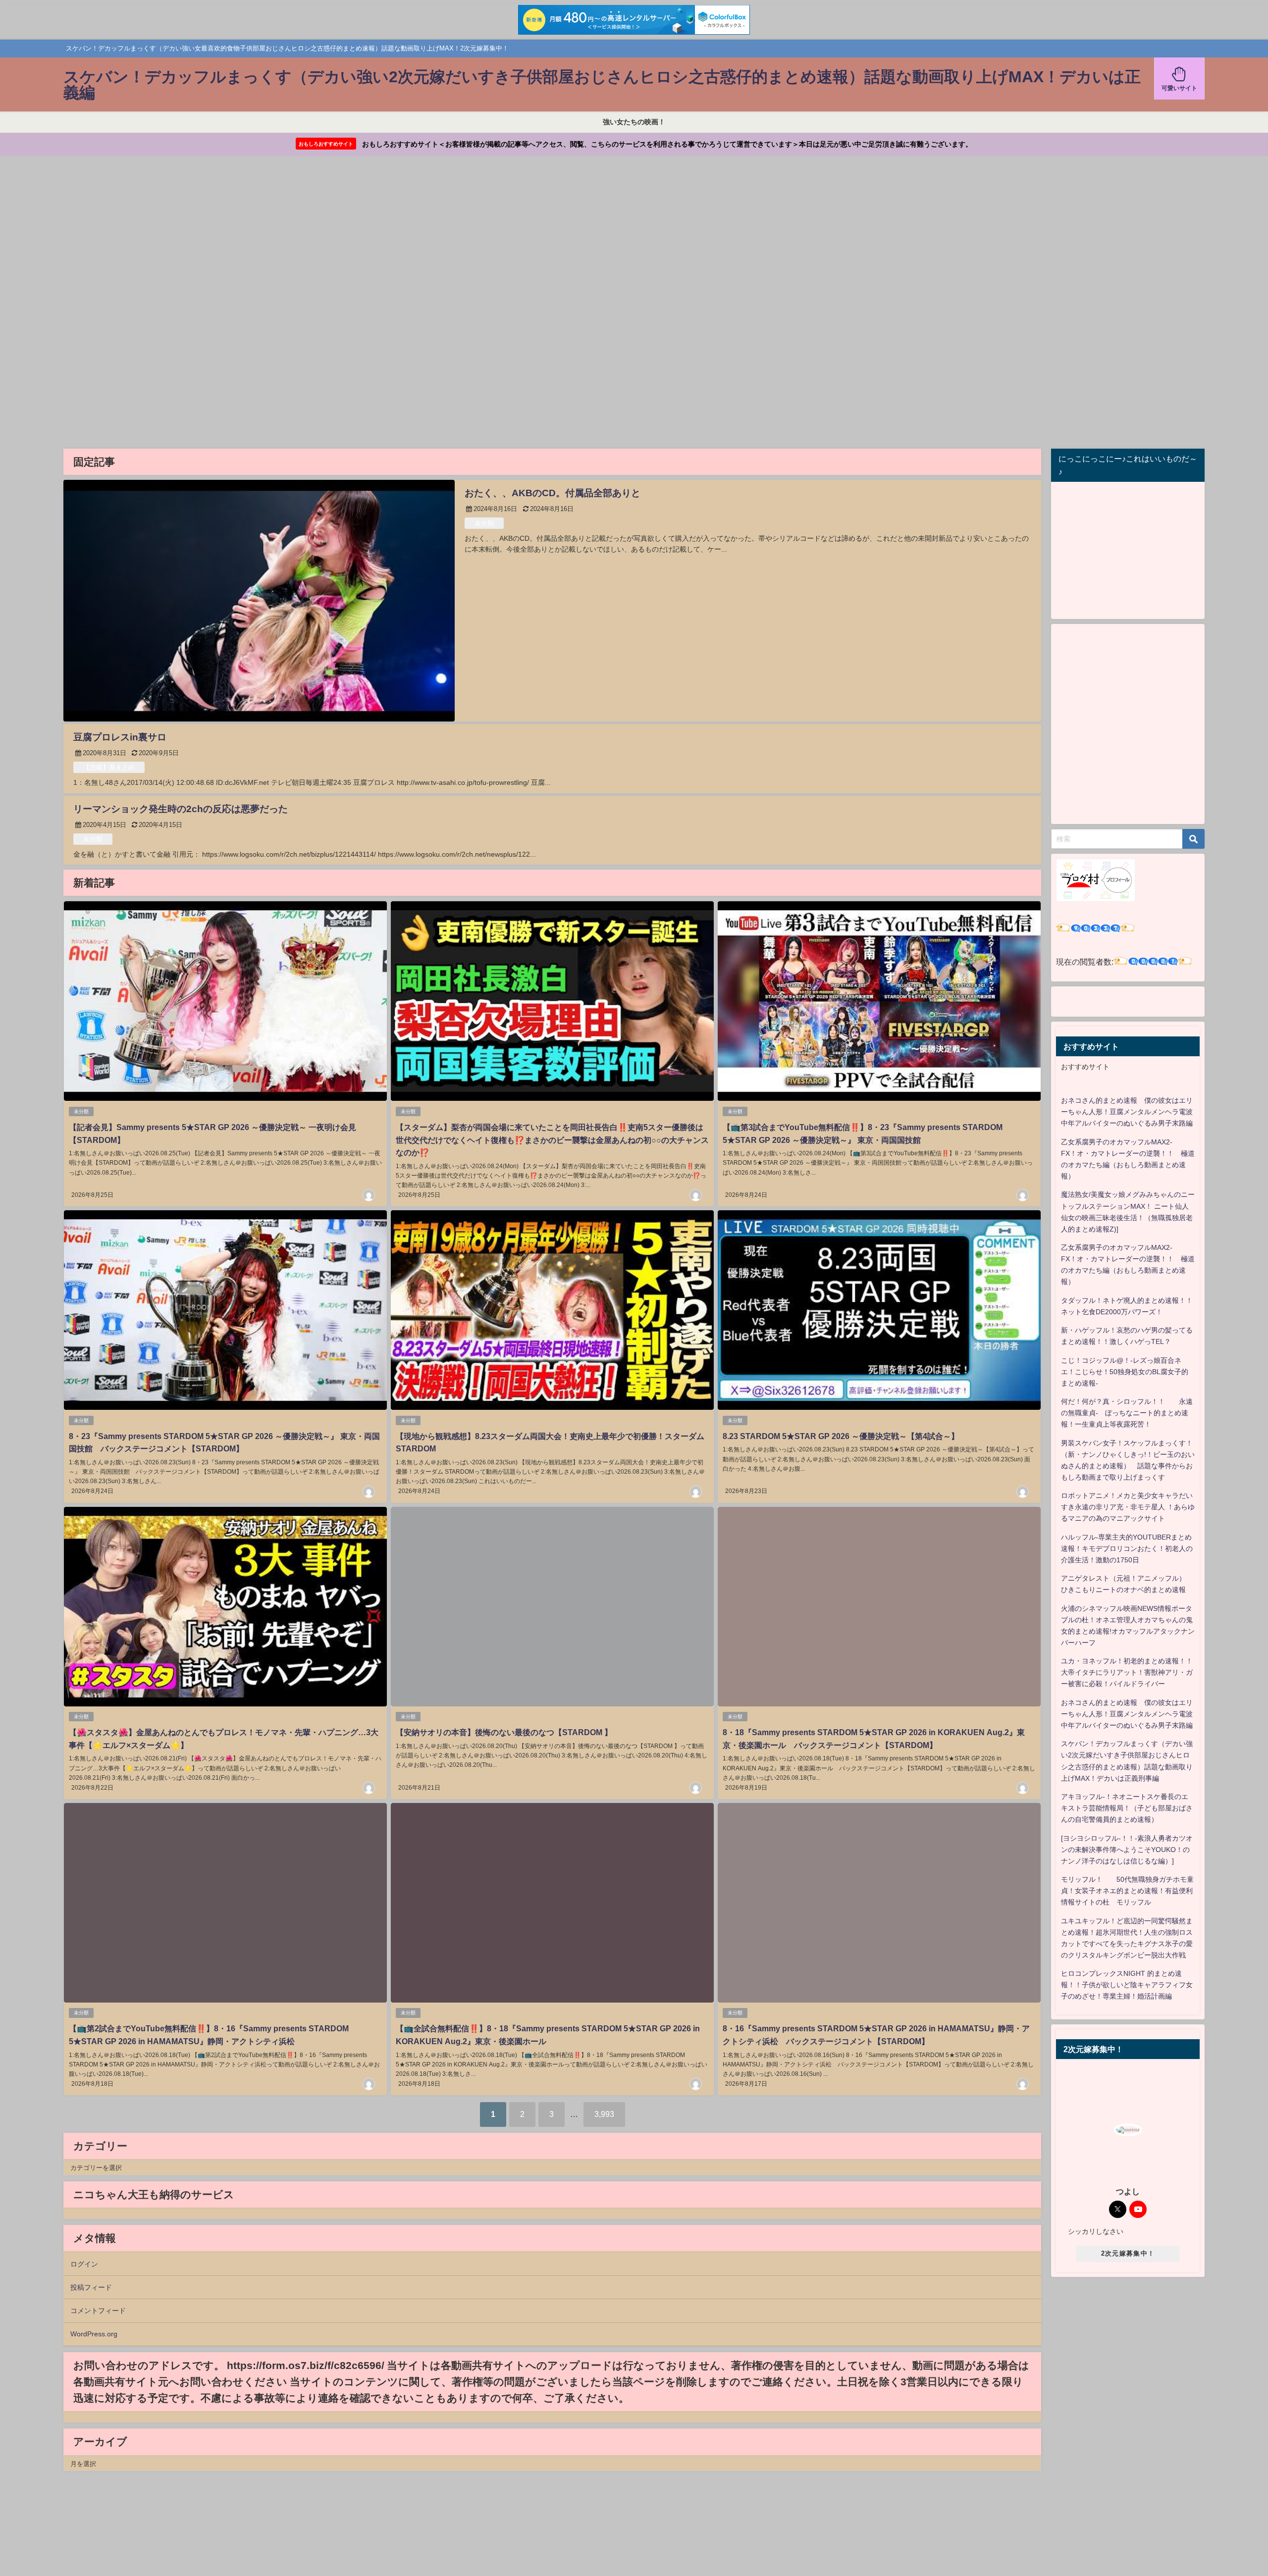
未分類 (484, 523)
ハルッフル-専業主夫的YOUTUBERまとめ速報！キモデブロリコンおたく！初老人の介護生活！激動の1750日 (1127, 1548)
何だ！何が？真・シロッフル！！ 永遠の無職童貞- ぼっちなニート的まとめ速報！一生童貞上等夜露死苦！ (1127, 1413)
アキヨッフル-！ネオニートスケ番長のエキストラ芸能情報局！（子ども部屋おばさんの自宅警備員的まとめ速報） (1127, 1808)
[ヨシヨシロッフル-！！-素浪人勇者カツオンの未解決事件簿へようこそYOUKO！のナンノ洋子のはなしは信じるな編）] (1127, 1850)
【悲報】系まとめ (109, 767)
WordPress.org (94, 2334)
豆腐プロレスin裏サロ (120, 737)
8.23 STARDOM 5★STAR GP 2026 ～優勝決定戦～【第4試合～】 (841, 1436)
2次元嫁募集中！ (1128, 2253)
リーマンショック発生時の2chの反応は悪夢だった (181, 809)
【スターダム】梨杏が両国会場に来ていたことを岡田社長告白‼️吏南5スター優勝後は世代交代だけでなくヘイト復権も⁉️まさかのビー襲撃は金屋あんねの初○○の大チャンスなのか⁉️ (552, 1140)
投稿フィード (91, 2287)
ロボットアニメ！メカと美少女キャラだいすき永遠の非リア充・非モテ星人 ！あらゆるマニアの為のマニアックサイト (1128, 1507)
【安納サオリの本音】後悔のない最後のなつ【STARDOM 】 (504, 1732)
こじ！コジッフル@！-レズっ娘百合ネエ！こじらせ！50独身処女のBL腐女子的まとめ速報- (1125, 1372)
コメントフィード (98, 2311)
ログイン (84, 2264)
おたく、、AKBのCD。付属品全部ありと (553, 493)
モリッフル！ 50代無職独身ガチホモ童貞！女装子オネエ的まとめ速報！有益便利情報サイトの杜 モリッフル (1127, 1891)
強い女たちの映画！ (634, 122)
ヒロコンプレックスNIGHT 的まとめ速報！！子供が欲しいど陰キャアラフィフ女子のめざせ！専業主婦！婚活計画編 (1127, 1985)
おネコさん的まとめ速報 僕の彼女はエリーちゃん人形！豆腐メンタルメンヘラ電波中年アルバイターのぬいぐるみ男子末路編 (1127, 1112)
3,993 (604, 2114)
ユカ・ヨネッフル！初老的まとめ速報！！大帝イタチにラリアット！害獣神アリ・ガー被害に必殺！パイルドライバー (1127, 1672)
